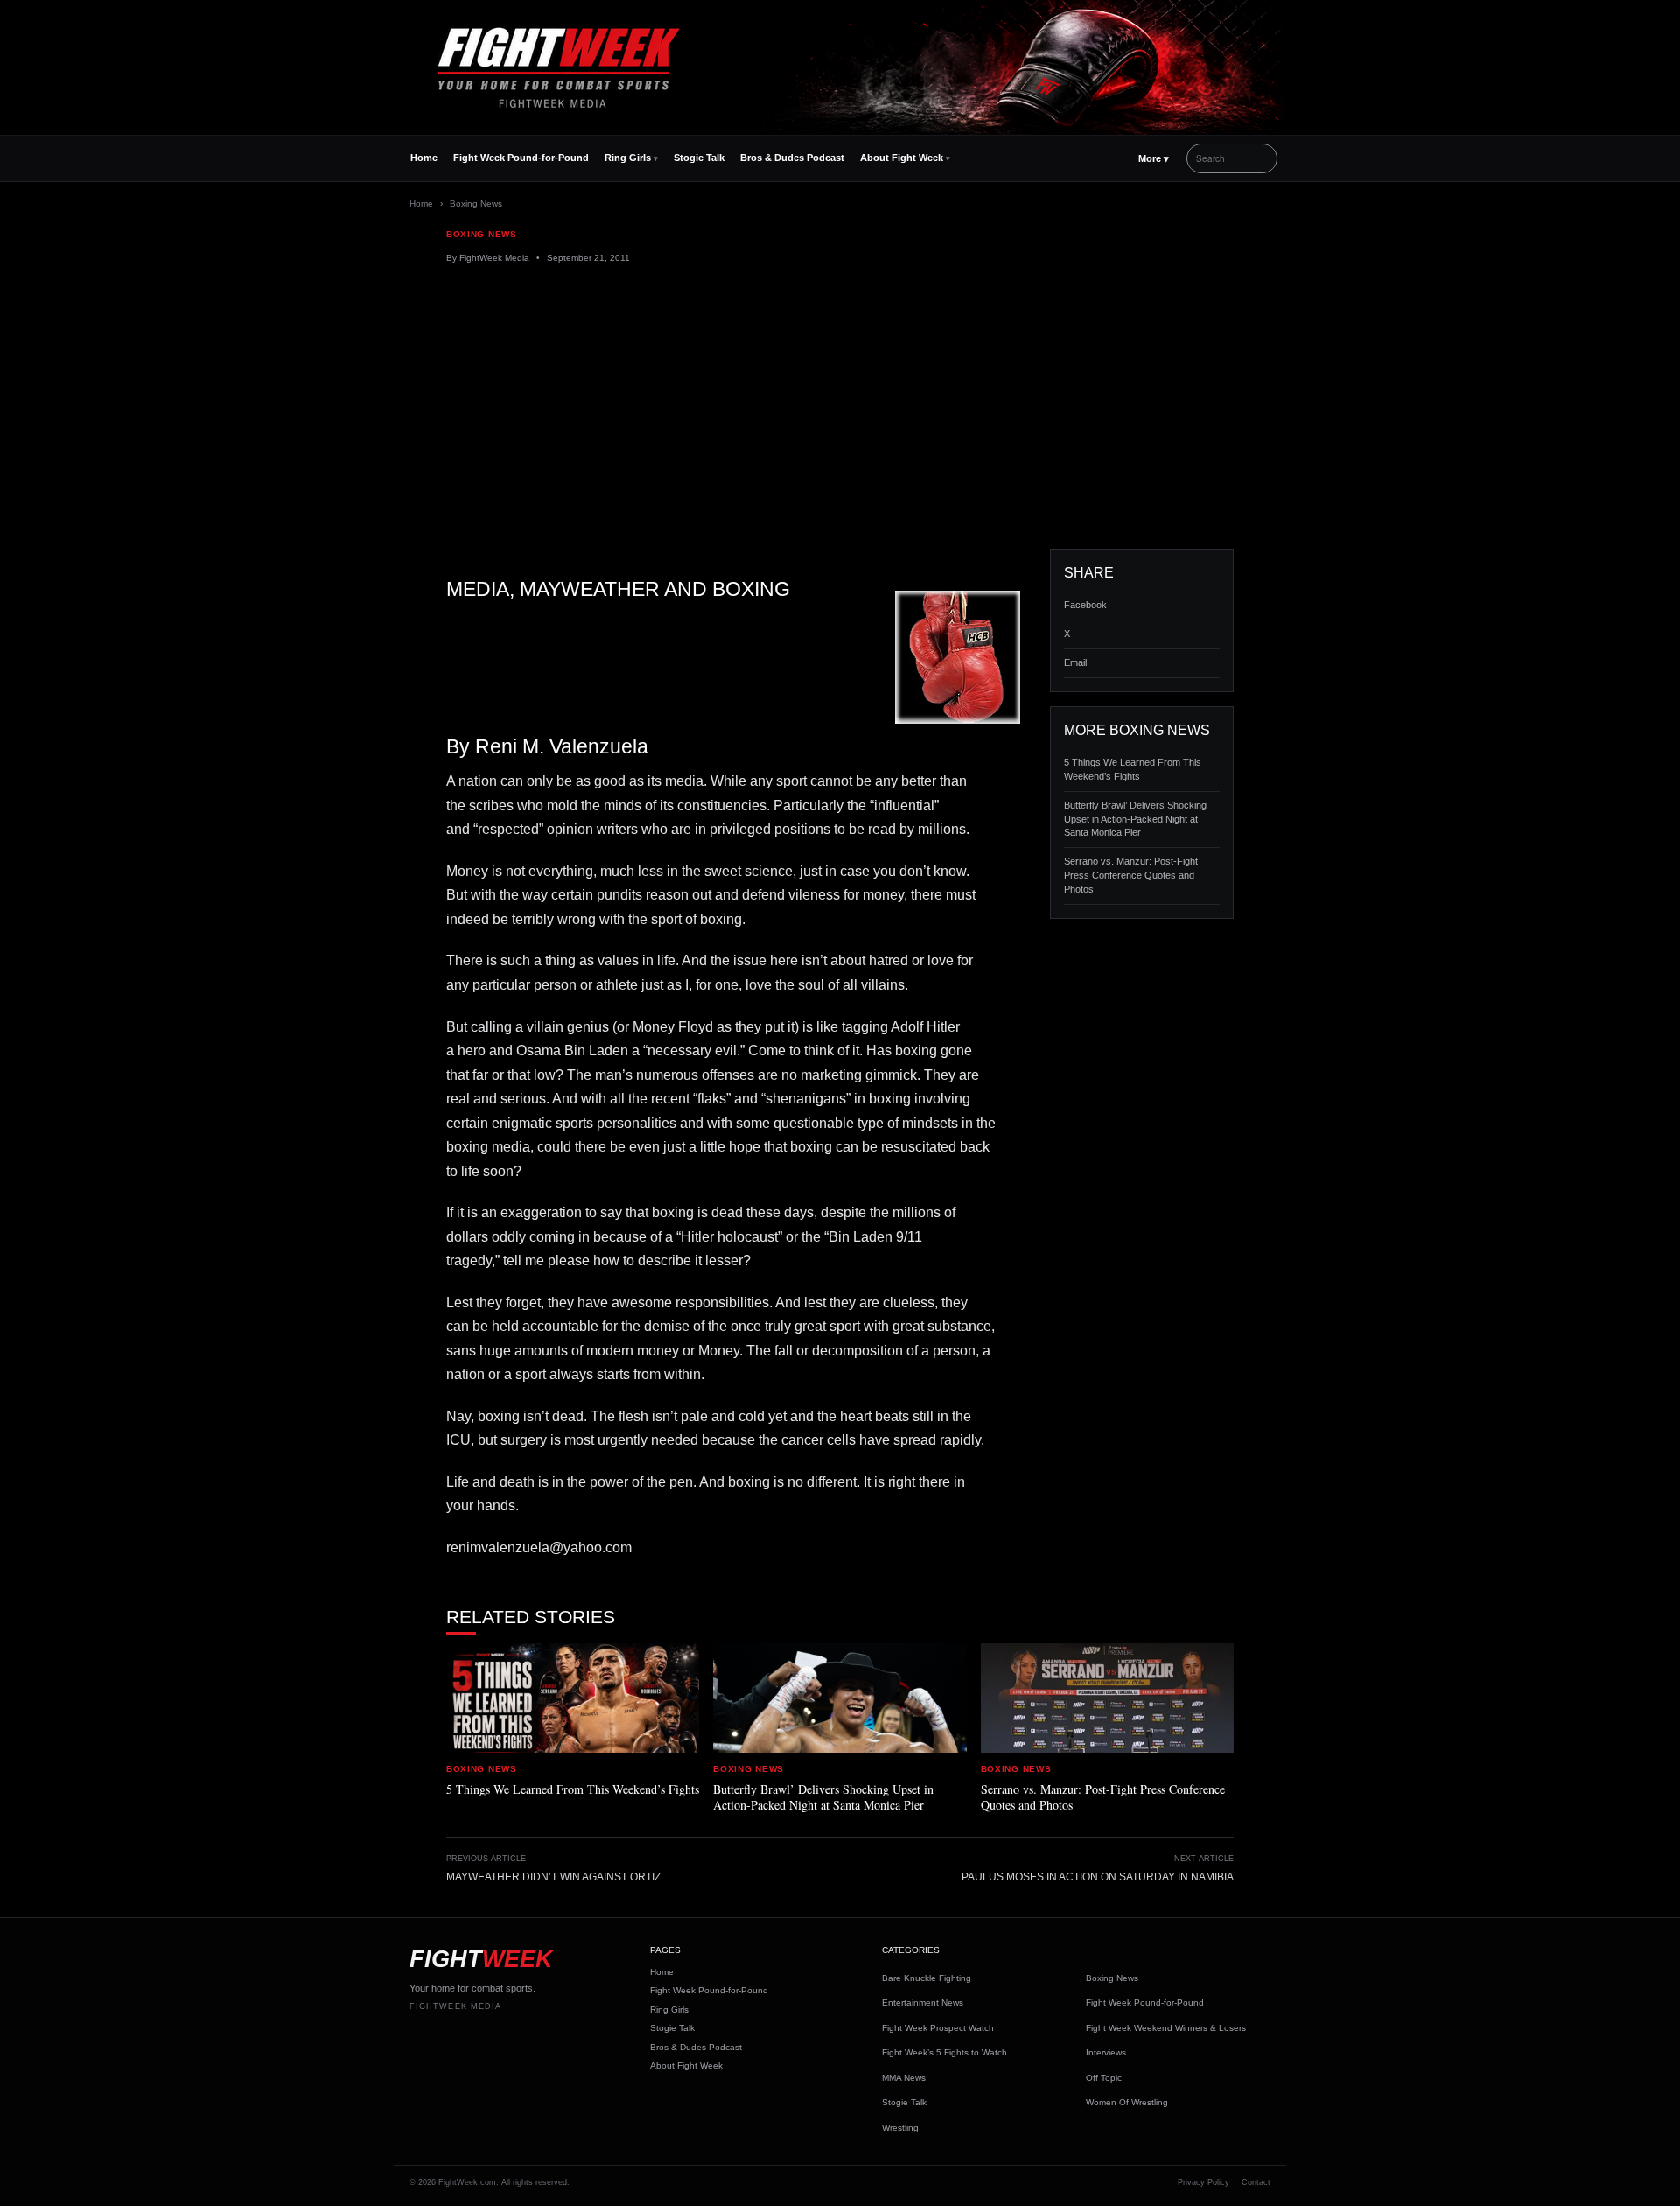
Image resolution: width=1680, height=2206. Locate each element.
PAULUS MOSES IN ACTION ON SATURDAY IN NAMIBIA (1098, 1877)
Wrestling (900, 2128)
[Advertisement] (840, 407)
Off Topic (1104, 2078)
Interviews (1106, 2052)
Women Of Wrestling (1127, 2102)
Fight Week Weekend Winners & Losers (1166, 2028)
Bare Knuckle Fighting (927, 1978)
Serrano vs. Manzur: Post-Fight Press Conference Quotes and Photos (1131, 875)
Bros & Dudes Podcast (792, 158)
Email (1075, 662)
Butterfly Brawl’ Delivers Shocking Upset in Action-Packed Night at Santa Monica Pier (1135, 819)
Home (424, 158)
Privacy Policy (1204, 2182)
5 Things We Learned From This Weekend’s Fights (1133, 769)
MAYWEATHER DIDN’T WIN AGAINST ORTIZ (553, 1877)
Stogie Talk (699, 158)
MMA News (904, 2078)
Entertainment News (923, 2003)
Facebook (1085, 605)
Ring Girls (628, 158)
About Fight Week (902, 158)
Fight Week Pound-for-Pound (521, 158)
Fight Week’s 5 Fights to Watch (945, 2052)
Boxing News (476, 203)
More (1154, 158)
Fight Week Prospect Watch (938, 2028)
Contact (1256, 2182)
